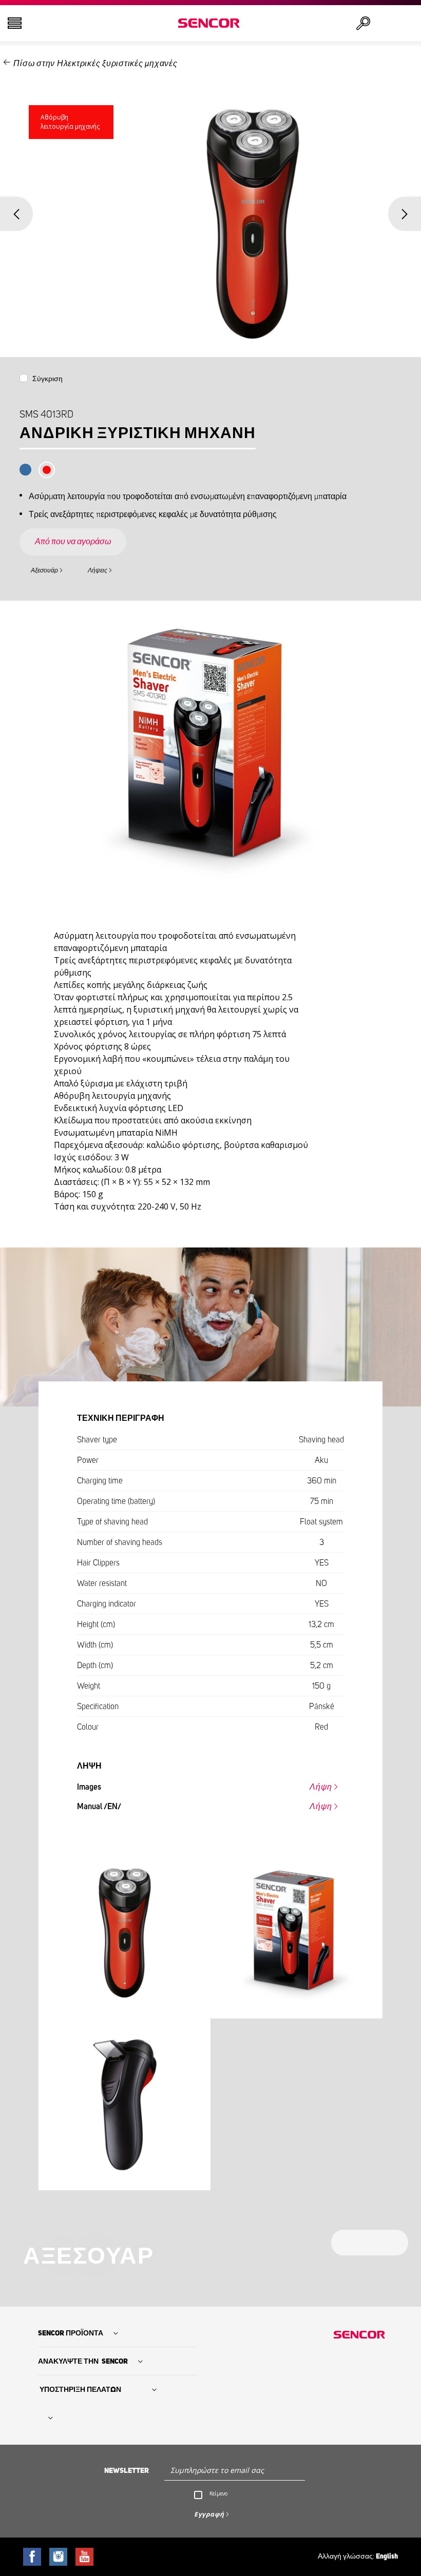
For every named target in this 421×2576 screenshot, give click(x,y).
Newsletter (127, 2471)
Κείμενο (218, 2493)
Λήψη (321, 1787)
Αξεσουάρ (44, 570)
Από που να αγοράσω (73, 542)
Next (405, 214)
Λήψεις (98, 570)
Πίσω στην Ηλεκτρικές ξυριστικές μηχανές (95, 64)
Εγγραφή (209, 2514)
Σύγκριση (47, 379)
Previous (16, 214)
